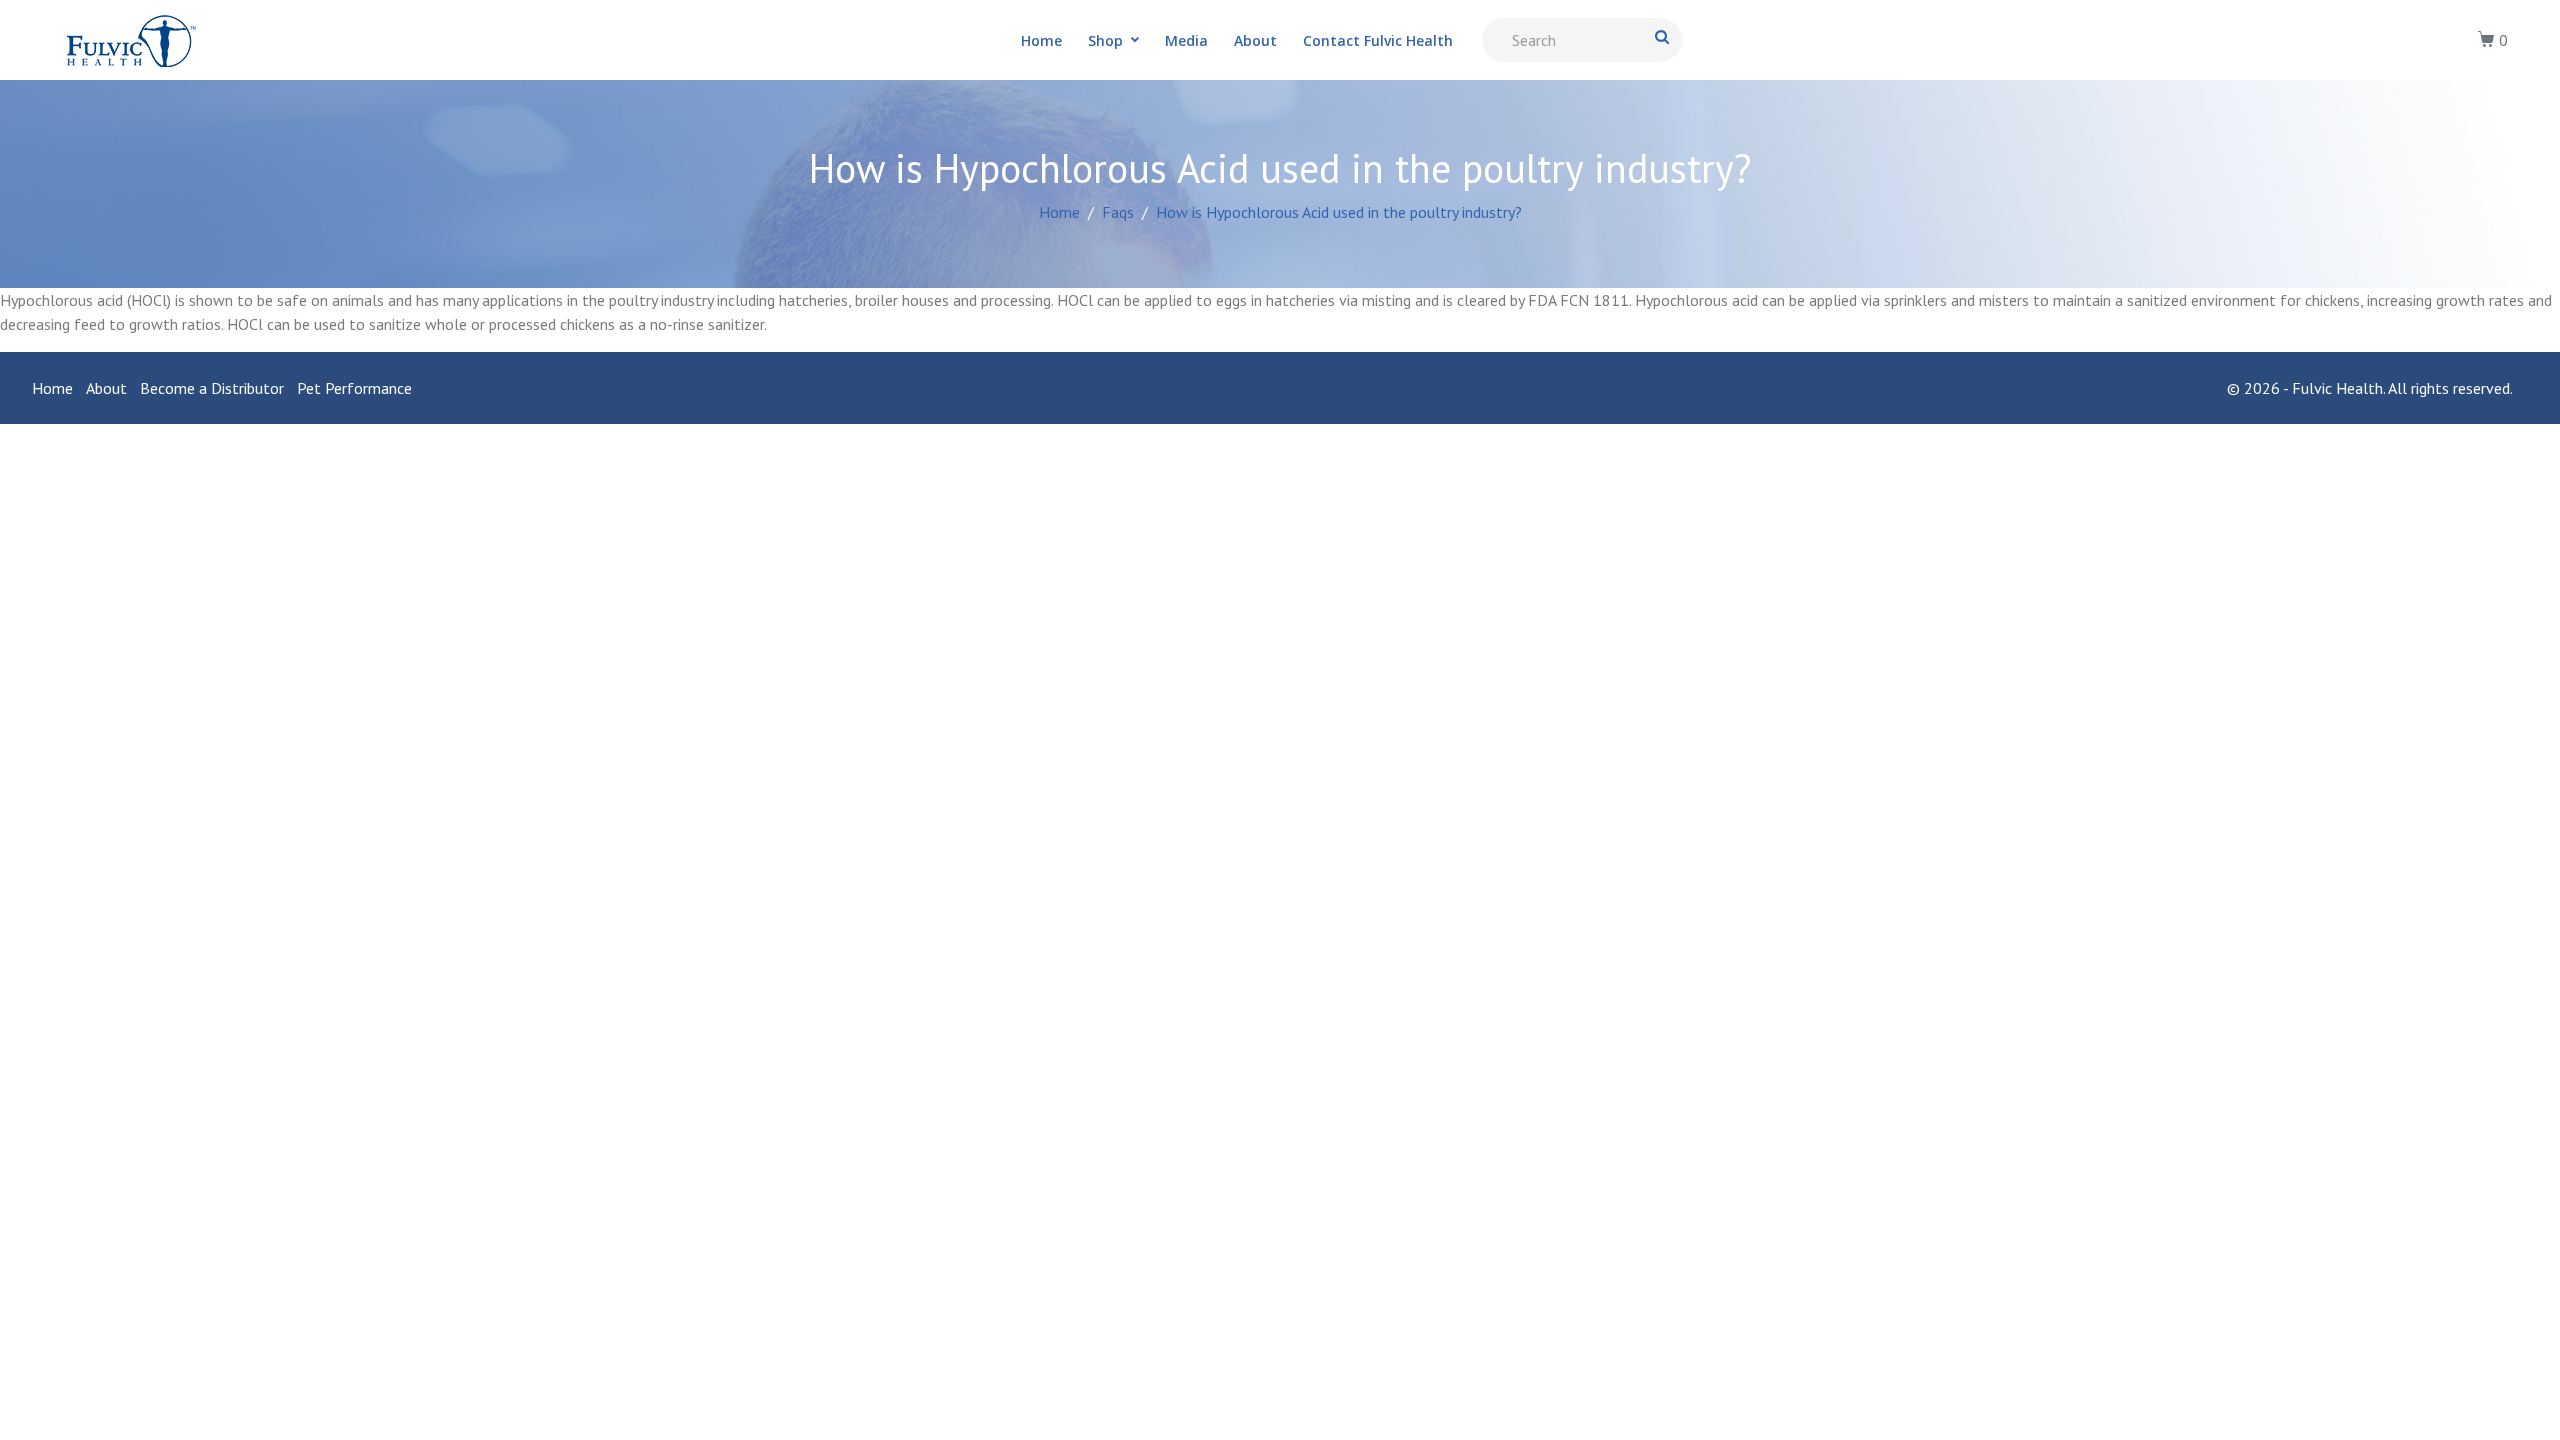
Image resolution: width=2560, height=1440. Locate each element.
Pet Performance (354, 388)
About (1255, 40)
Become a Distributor (212, 388)
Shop (1105, 40)
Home (1041, 40)
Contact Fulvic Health (1378, 40)
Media (1186, 40)
